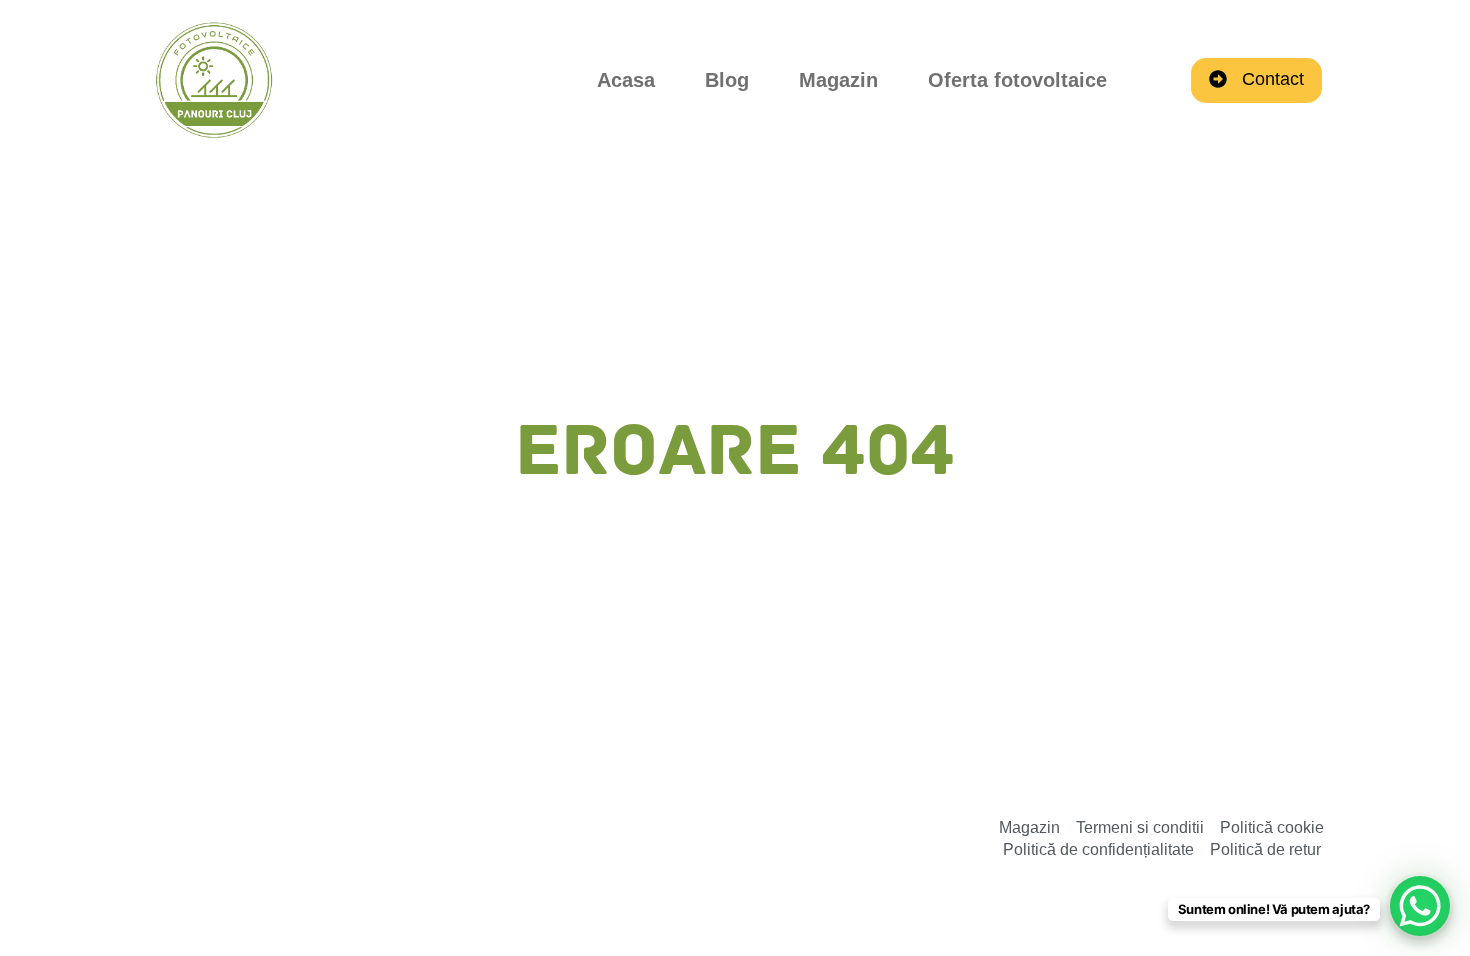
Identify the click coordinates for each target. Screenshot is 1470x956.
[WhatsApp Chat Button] (1420, 906)
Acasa (626, 80)
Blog (727, 80)
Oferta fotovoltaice (1017, 80)
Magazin (838, 80)
